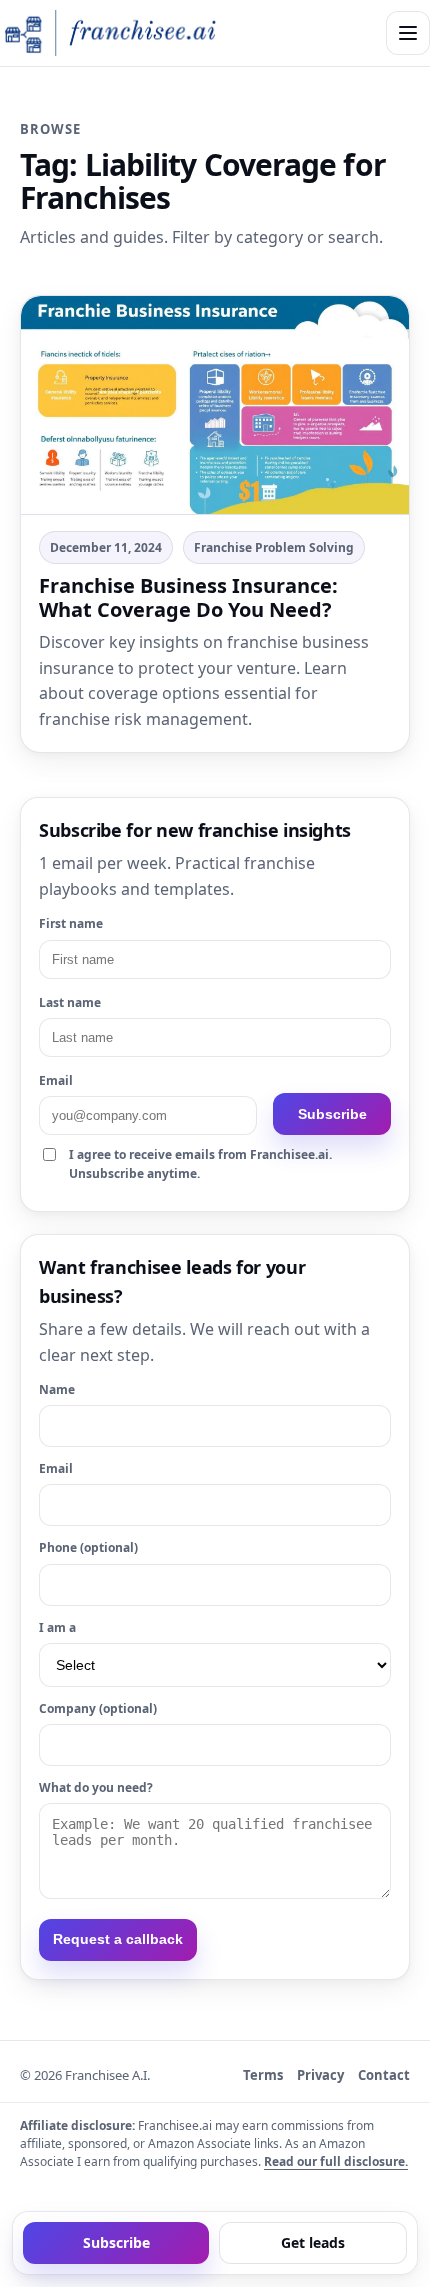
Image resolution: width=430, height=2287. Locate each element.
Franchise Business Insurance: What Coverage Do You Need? (188, 597)
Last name (70, 1002)
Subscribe (332, 1114)
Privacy (320, 2075)
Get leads (313, 2242)
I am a (57, 1627)
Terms (263, 2075)
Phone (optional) (88, 1547)
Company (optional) (98, 1708)
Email (56, 1080)
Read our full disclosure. (336, 2161)
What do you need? (96, 1787)
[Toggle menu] (408, 33)
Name (57, 1389)
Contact (384, 2075)
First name (71, 923)
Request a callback (118, 1939)
